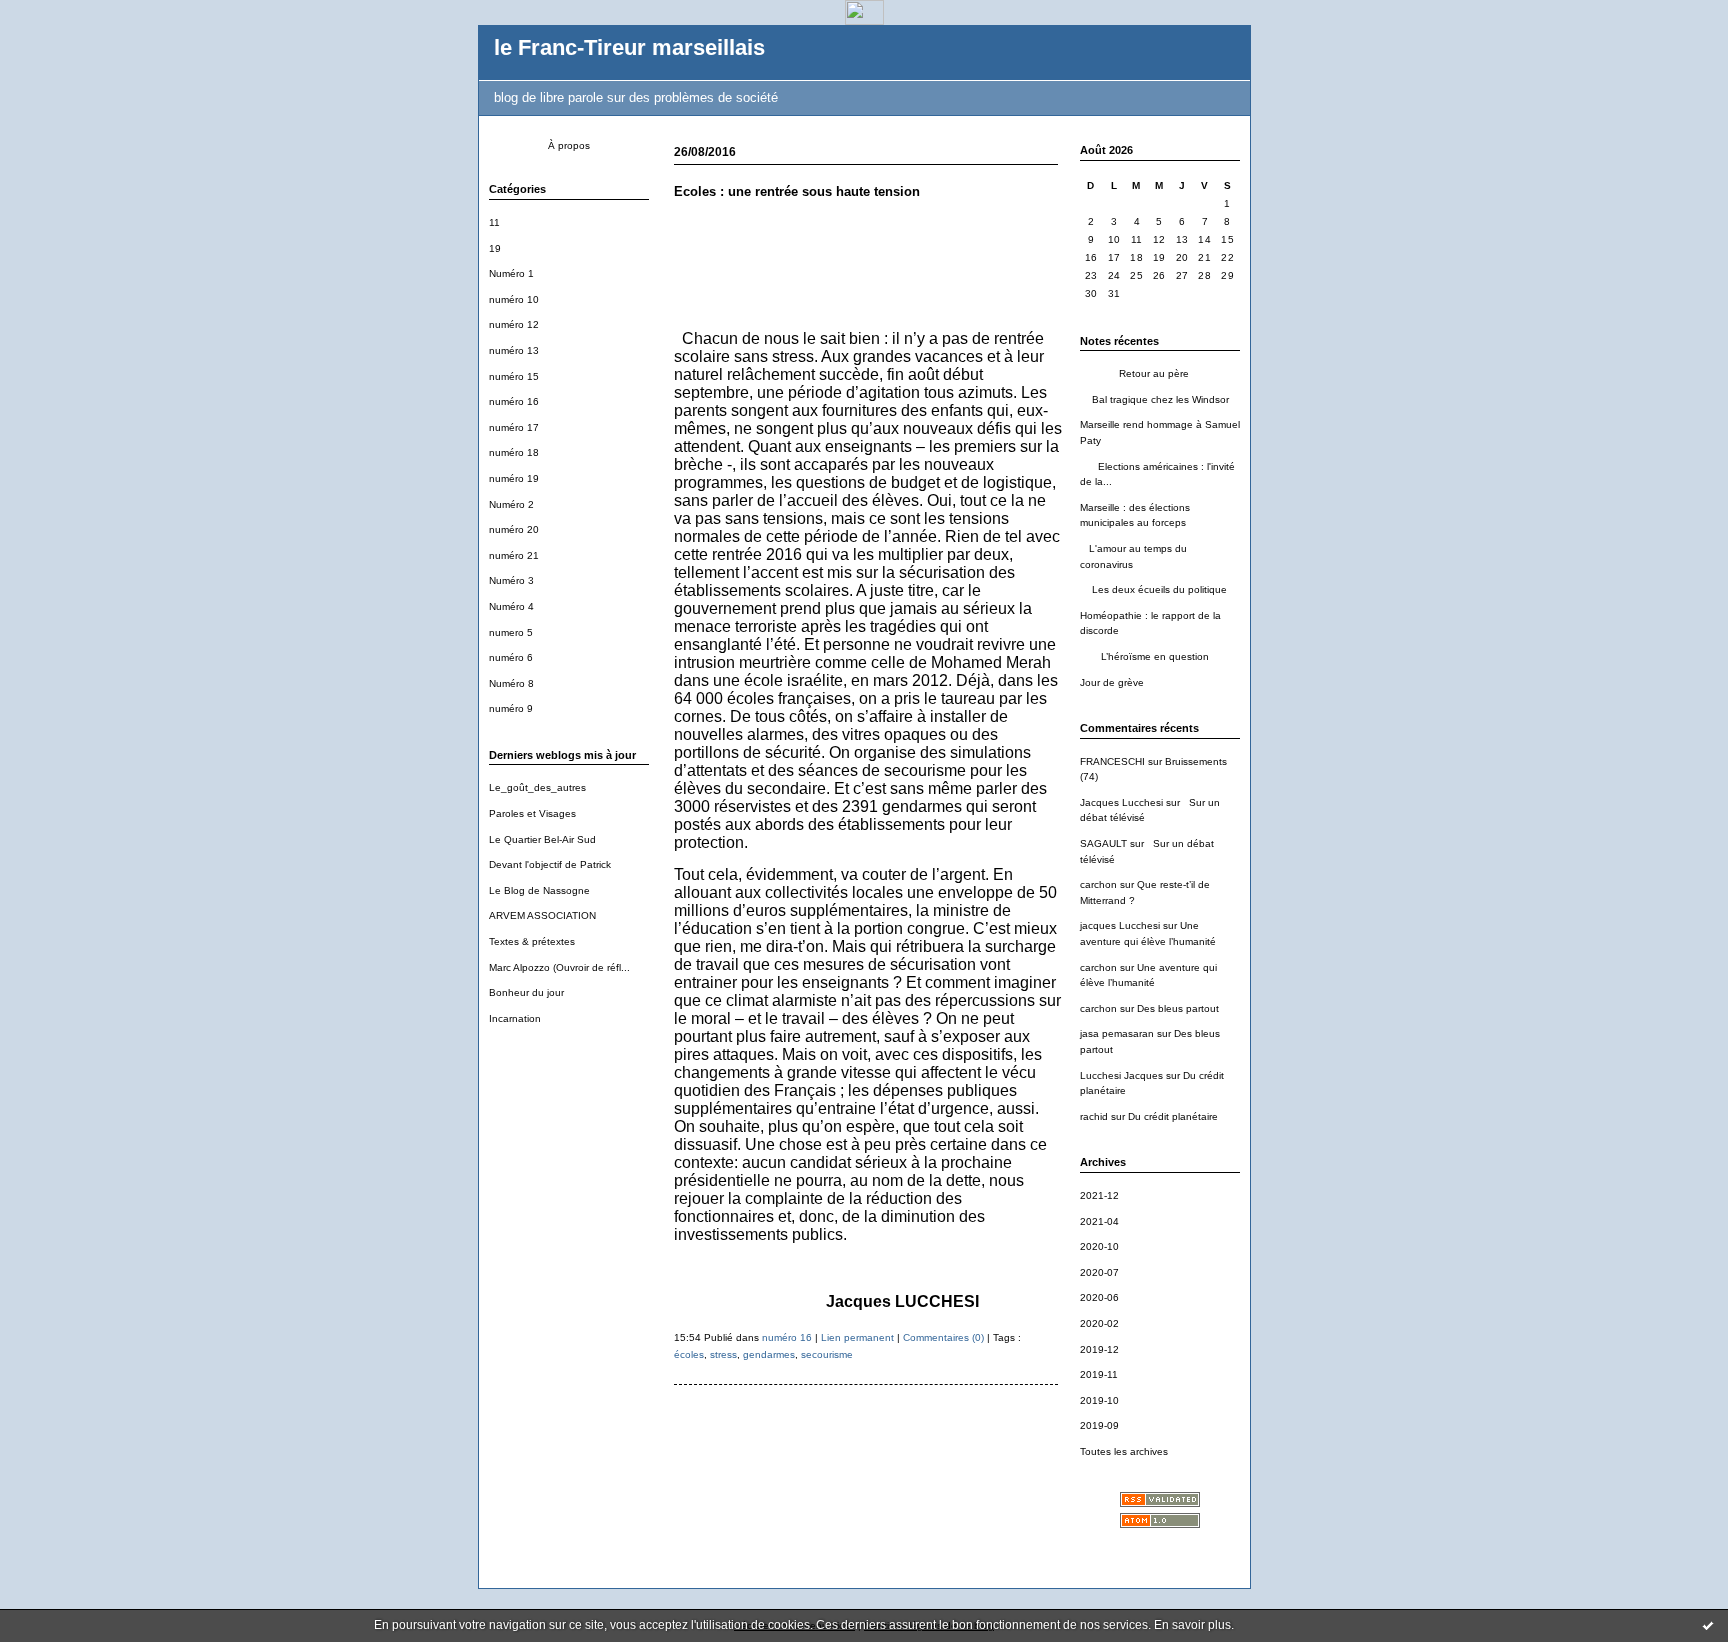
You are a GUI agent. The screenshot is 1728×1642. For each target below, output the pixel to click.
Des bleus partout (1178, 1008)
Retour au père (1134, 373)
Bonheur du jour (526, 992)
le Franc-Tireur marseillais (629, 47)
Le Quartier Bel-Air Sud (542, 839)
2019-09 (1099, 1425)
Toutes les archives (1124, 1451)
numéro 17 (514, 427)
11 (494, 222)
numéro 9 (511, 708)
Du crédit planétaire (1173, 1116)
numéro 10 (514, 299)
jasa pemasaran (1117, 1033)
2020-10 (1099, 1246)
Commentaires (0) (943, 1337)
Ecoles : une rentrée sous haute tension (797, 191)
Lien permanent (857, 1337)
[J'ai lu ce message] (1708, 1625)
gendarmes (769, 1354)
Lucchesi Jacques (1121, 1075)
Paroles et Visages (532, 813)
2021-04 (1099, 1221)
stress (723, 1354)
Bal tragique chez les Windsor (1154, 399)
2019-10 (1099, 1400)
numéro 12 (514, 324)
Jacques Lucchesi (1121, 802)
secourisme (827, 1354)
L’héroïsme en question (1144, 656)
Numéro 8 (511, 683)
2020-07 (1099, 1272)
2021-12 (1099, 1195)
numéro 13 (514, 350)
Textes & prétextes (532, 941)
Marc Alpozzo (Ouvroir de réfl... (559, 967)
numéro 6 (511, 657)
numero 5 (511, 632)
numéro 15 (514, 376)
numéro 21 (514, 555)
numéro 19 (514, 478)
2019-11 (1099, 1374)
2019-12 (1099, 1349)
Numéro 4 (511, 606)
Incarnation (515, 1018)
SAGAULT (1103, 843)
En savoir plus (1192, 1625)
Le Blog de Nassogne (539, 890)
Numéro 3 (511, 580)
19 (495, 248)
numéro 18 (514, 452)
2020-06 (1099, 1297)
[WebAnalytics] (864, 19)
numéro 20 (514, 529)
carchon (1098, 884)
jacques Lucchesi (1120, 925)
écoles (689, 1354)
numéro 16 (514, 401)
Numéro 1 (511, 273)
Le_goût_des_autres (537, 787)
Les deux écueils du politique (1153, 589)
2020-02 (1099, 1323)
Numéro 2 (511, 504)
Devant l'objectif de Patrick (550, 864)
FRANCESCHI (1112, 761)
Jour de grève (1112, 682)
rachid (1094, 1116)
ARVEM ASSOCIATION (542, 915)
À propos (569, 145)
